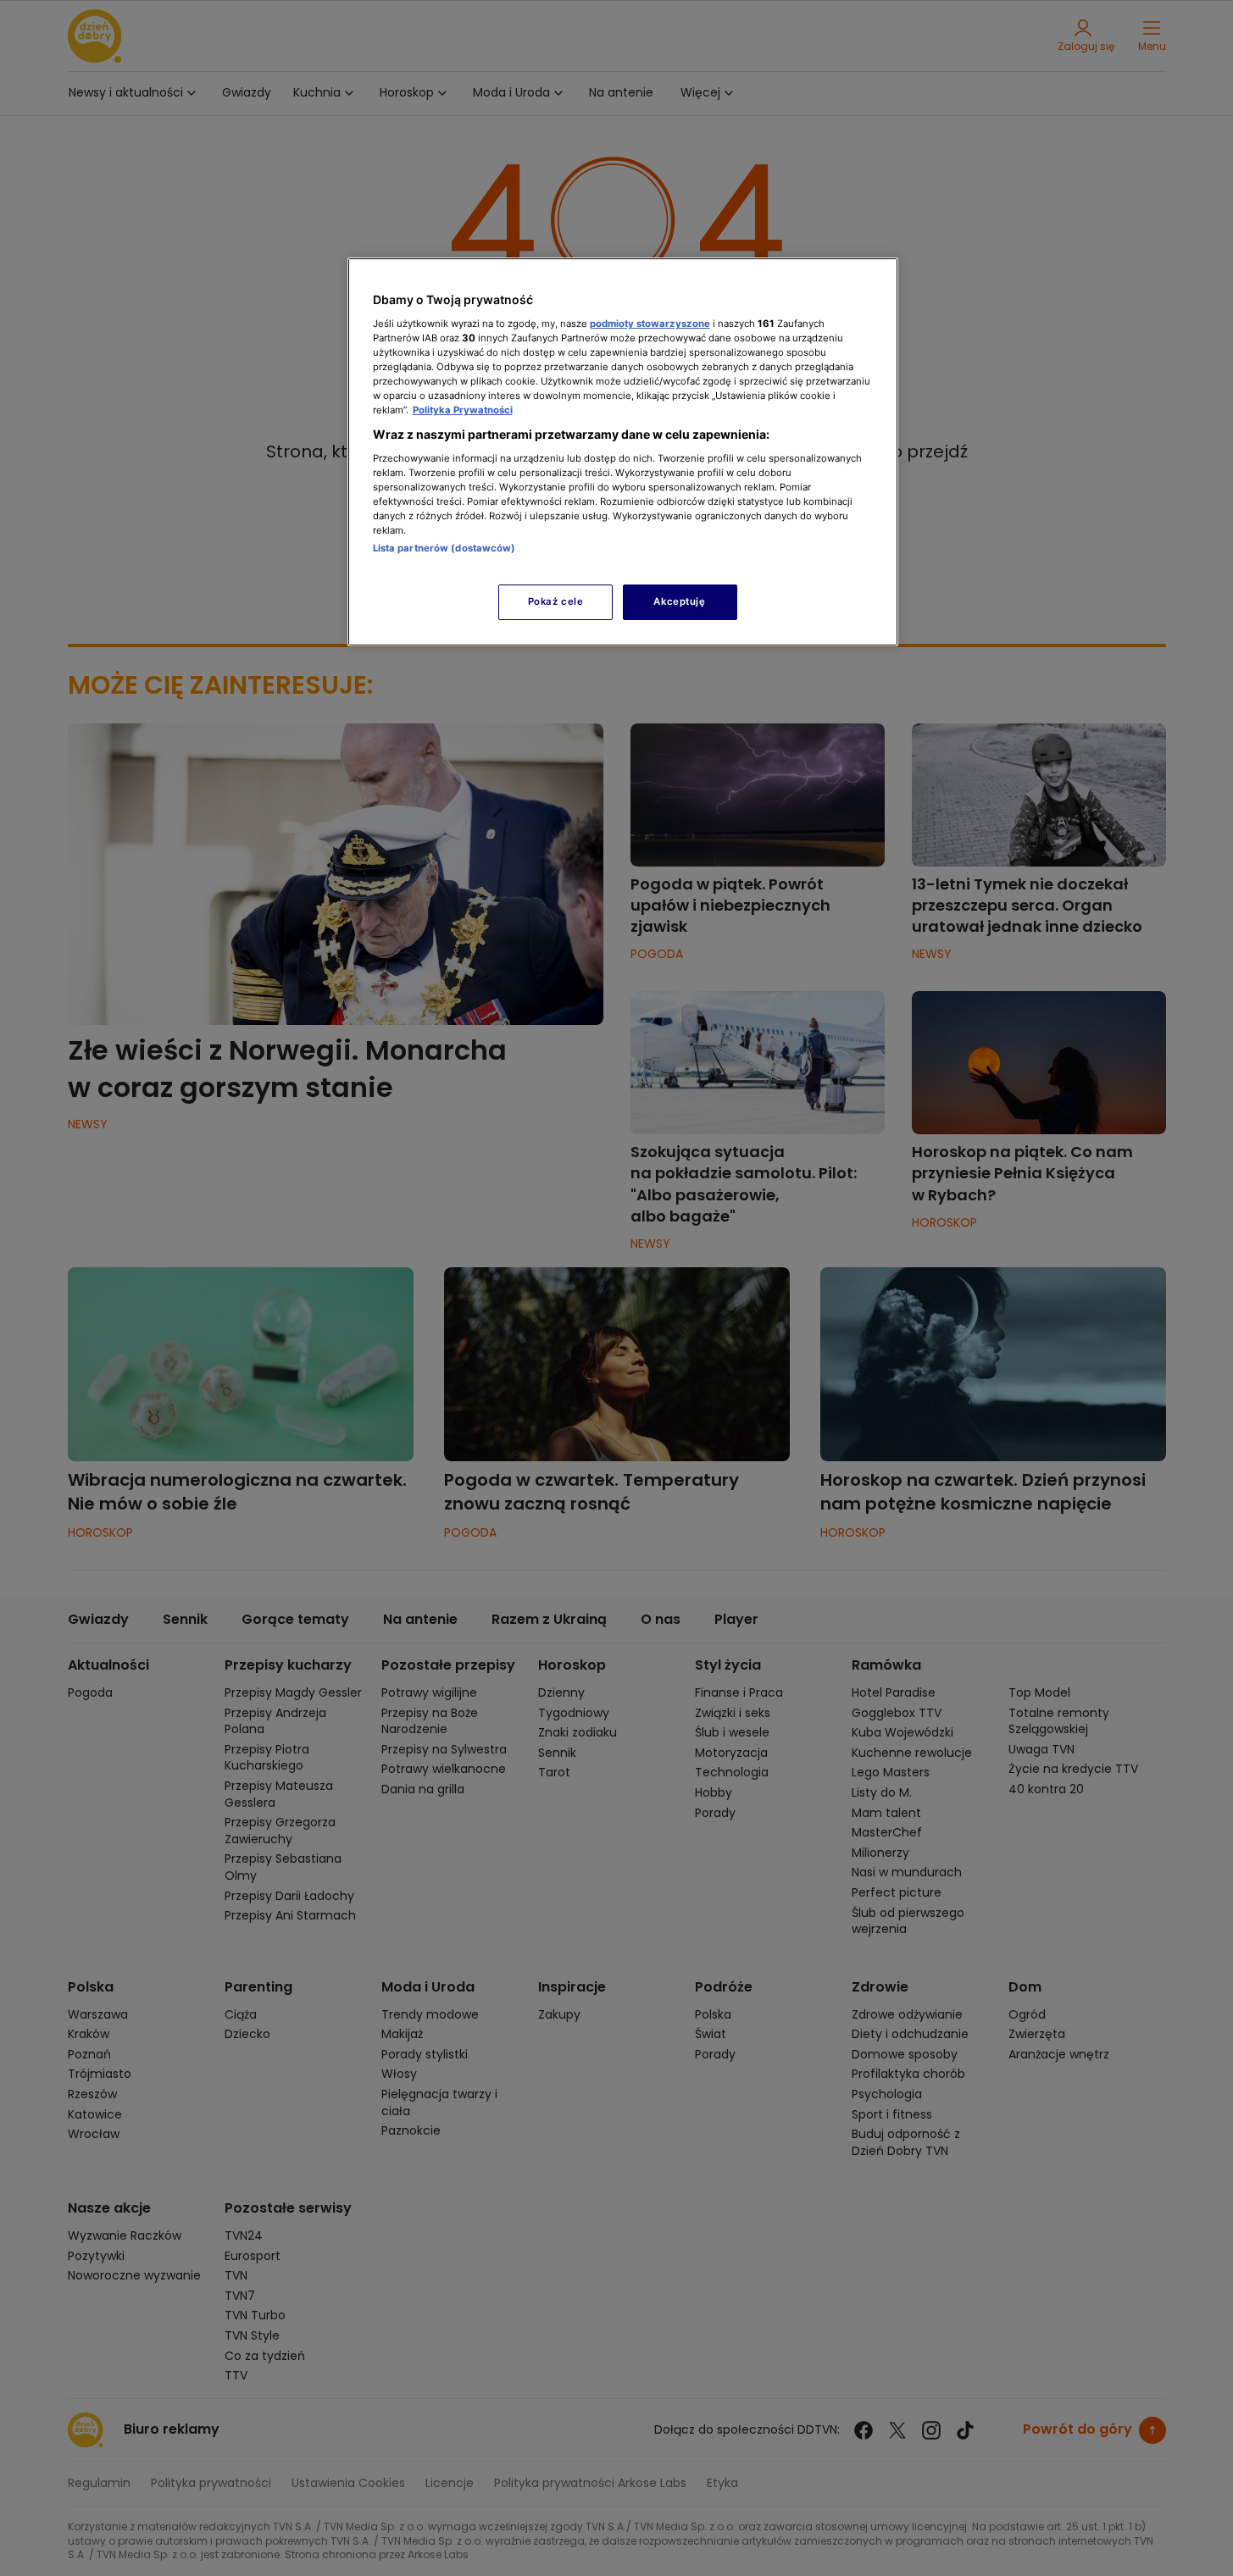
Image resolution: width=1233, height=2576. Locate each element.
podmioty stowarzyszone (650, 324)
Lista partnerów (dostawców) (444, 548)
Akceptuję (679, 601)
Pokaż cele (556, 601)
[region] (623, 452)
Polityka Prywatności (463, 410)
